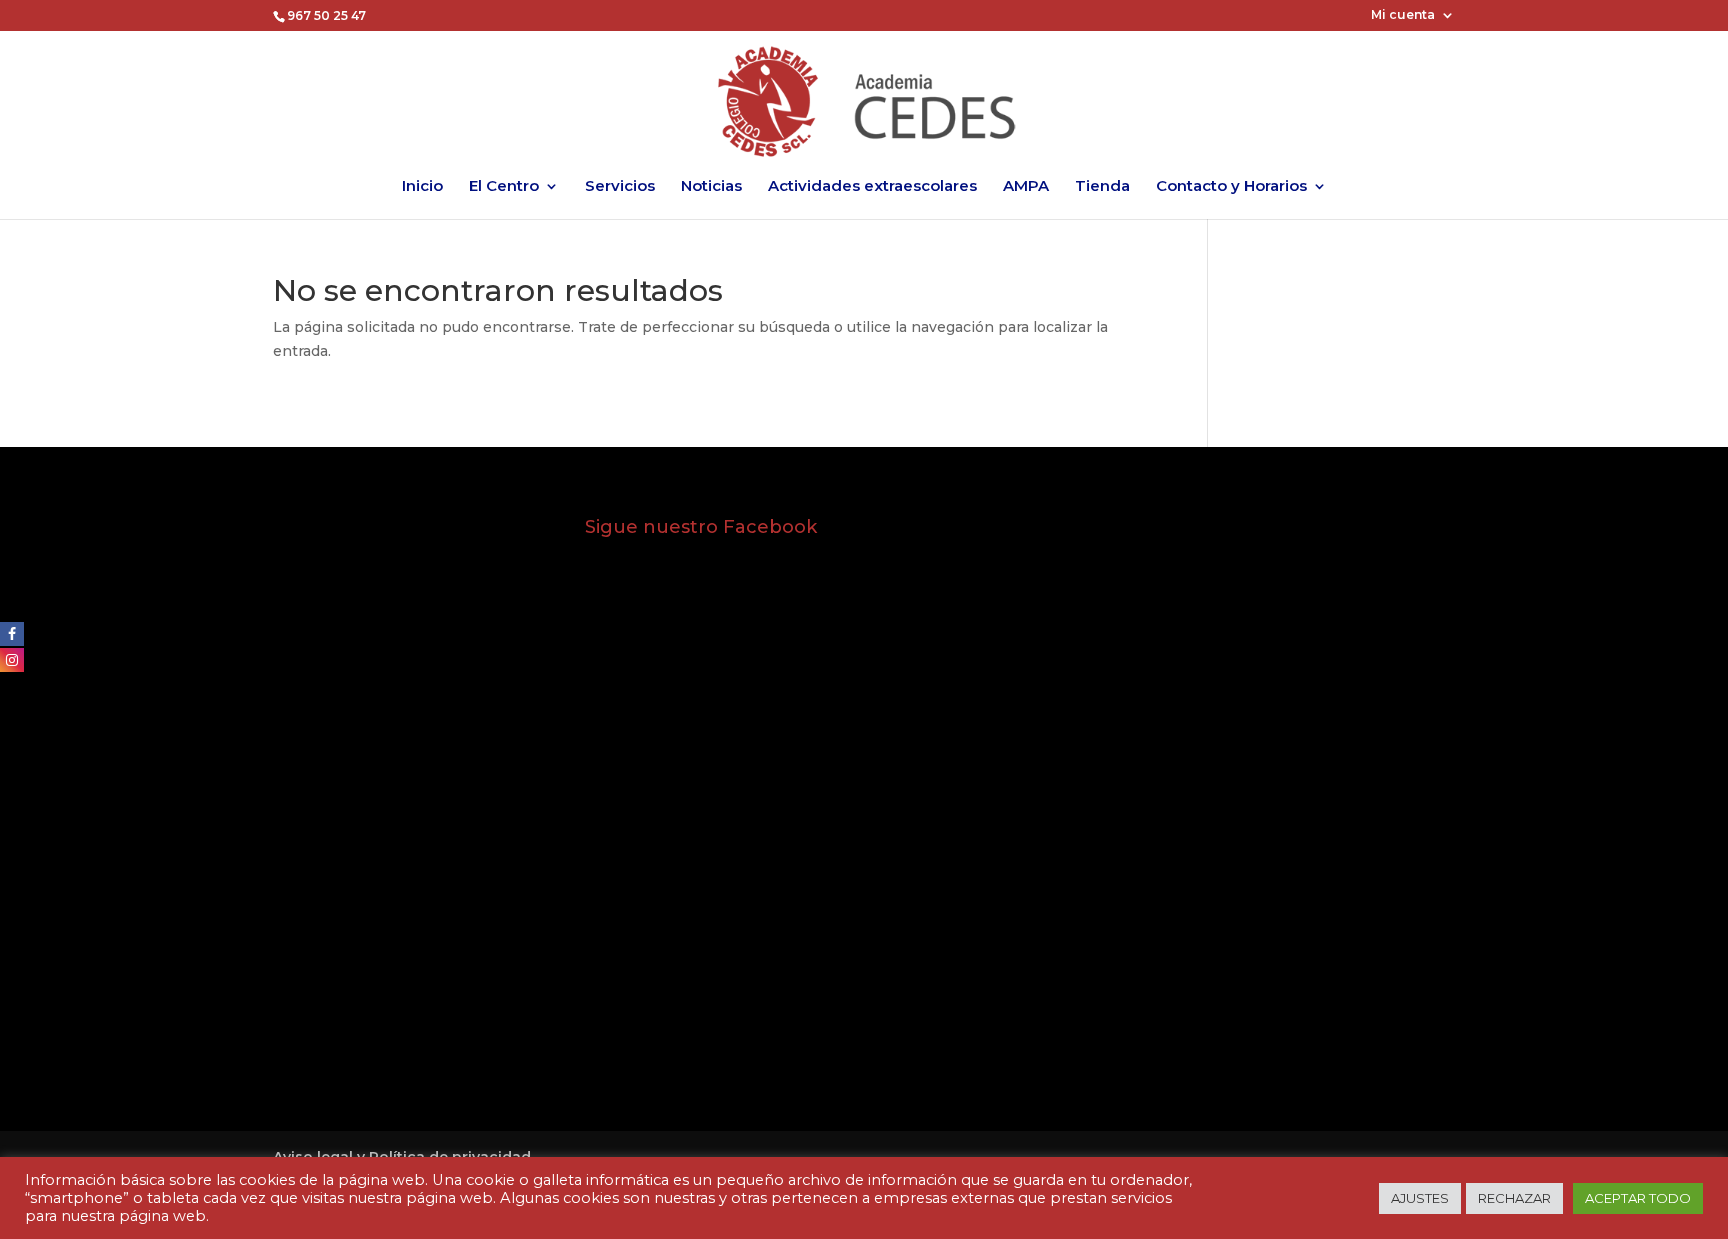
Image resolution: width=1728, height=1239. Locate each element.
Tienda (1102, 187)
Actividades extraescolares (872, 187)
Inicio (422, 187)
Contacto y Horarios (1231, 187)
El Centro (504, 187)
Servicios (620, 187)
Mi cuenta (1403, 15)
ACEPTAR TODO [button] (1638, 1198)
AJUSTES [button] (1420, 1198)
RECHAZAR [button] (1514, 1198)
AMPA (1026, 187)
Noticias (711, 187)
